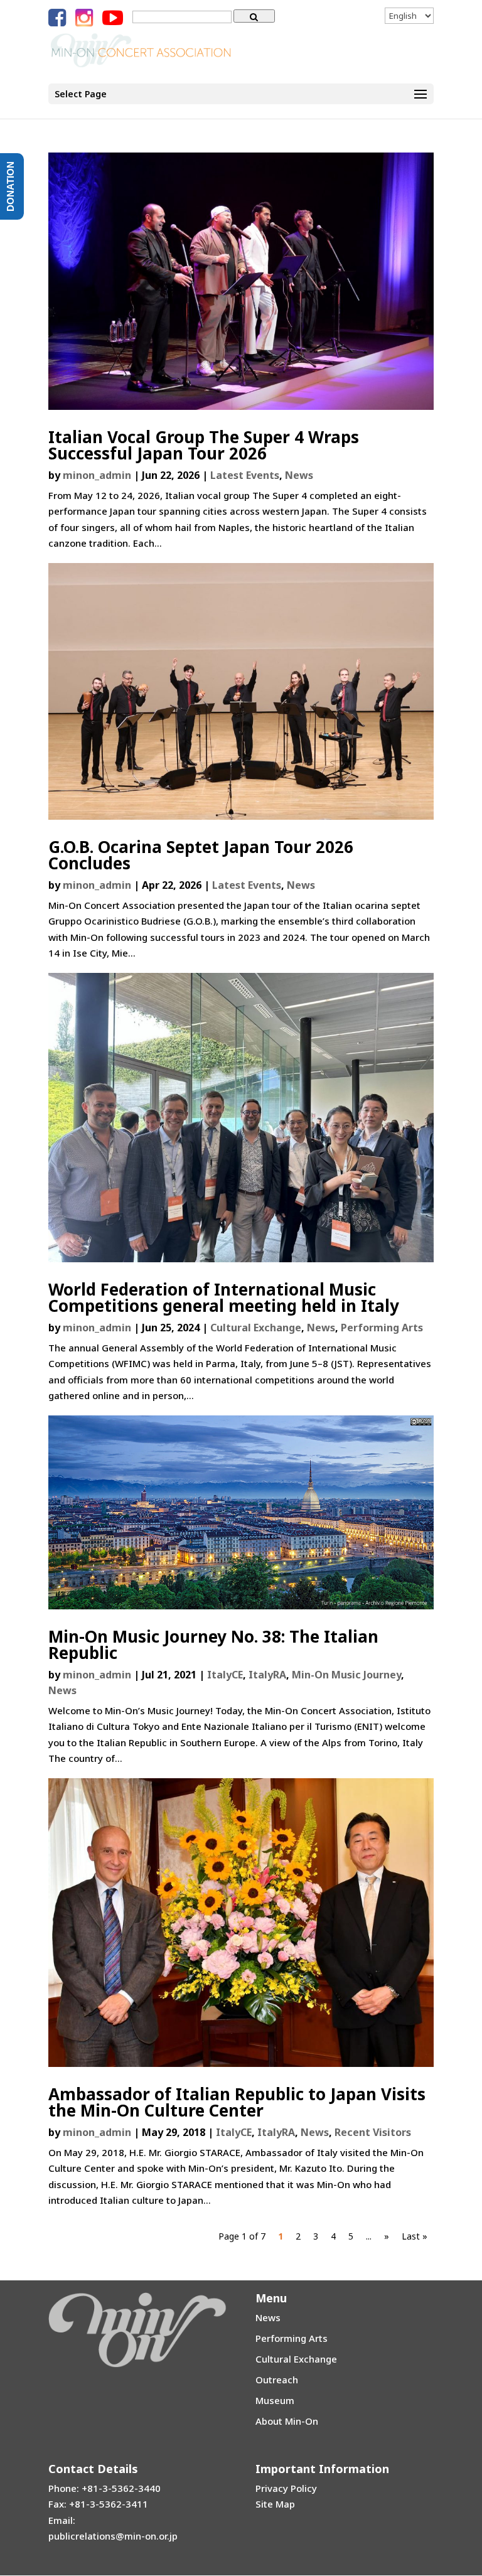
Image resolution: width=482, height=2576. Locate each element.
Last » (415, 2236)
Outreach (277, 2380)
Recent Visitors (373, 2132)
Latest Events (245, 475)
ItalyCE (225, 1675)
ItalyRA (267, 1675)
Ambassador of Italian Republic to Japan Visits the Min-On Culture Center (237, 2102)
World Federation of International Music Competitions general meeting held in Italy (224, 1297)
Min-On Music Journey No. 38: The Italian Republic (213, 1645)
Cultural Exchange (256, 1328)
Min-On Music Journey (346, 1675)
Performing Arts (382, 1328)
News (299, 475)
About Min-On (287, 2421)
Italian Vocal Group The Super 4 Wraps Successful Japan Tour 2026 (204, 445)
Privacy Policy (286, 2488)
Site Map (275, 2504)
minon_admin (97, 475)
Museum (275, 2400)
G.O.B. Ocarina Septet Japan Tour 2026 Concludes (201, 855)
